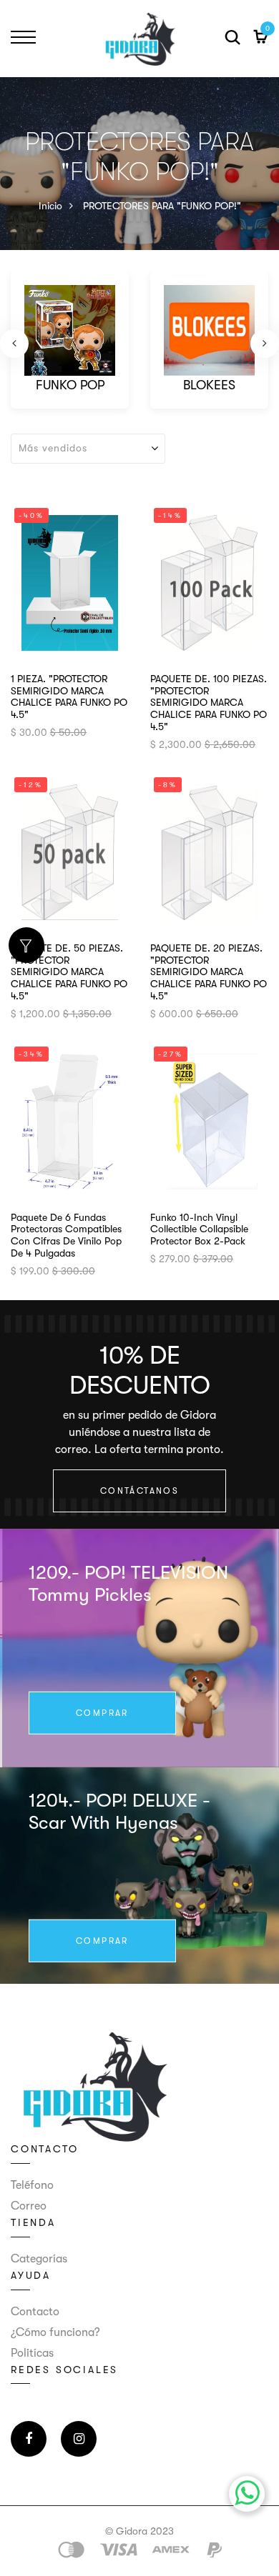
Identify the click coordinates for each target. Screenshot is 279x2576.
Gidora (132, 2531)
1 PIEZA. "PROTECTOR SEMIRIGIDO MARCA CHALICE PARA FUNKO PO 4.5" (69, 697)
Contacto (35, 2312)
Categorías (39, 2259)
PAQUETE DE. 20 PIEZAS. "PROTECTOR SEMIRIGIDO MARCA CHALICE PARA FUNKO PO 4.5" (209, 972)
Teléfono (32, 2185)
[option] (70, 344)
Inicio (50, 206)
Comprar (102, 1713)
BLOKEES (209, 385)
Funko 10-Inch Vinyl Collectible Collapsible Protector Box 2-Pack (199, 1229)
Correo (29, 2206)
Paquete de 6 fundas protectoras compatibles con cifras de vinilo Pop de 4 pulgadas (66, 1235)
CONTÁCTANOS (139, 1491)
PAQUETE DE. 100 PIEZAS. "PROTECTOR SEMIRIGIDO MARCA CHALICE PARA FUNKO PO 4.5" (209, 703)
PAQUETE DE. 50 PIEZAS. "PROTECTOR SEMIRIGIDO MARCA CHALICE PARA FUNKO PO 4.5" (69, 972)
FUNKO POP (70, 385)
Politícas (32, 2353)
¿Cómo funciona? (55, 2332)
